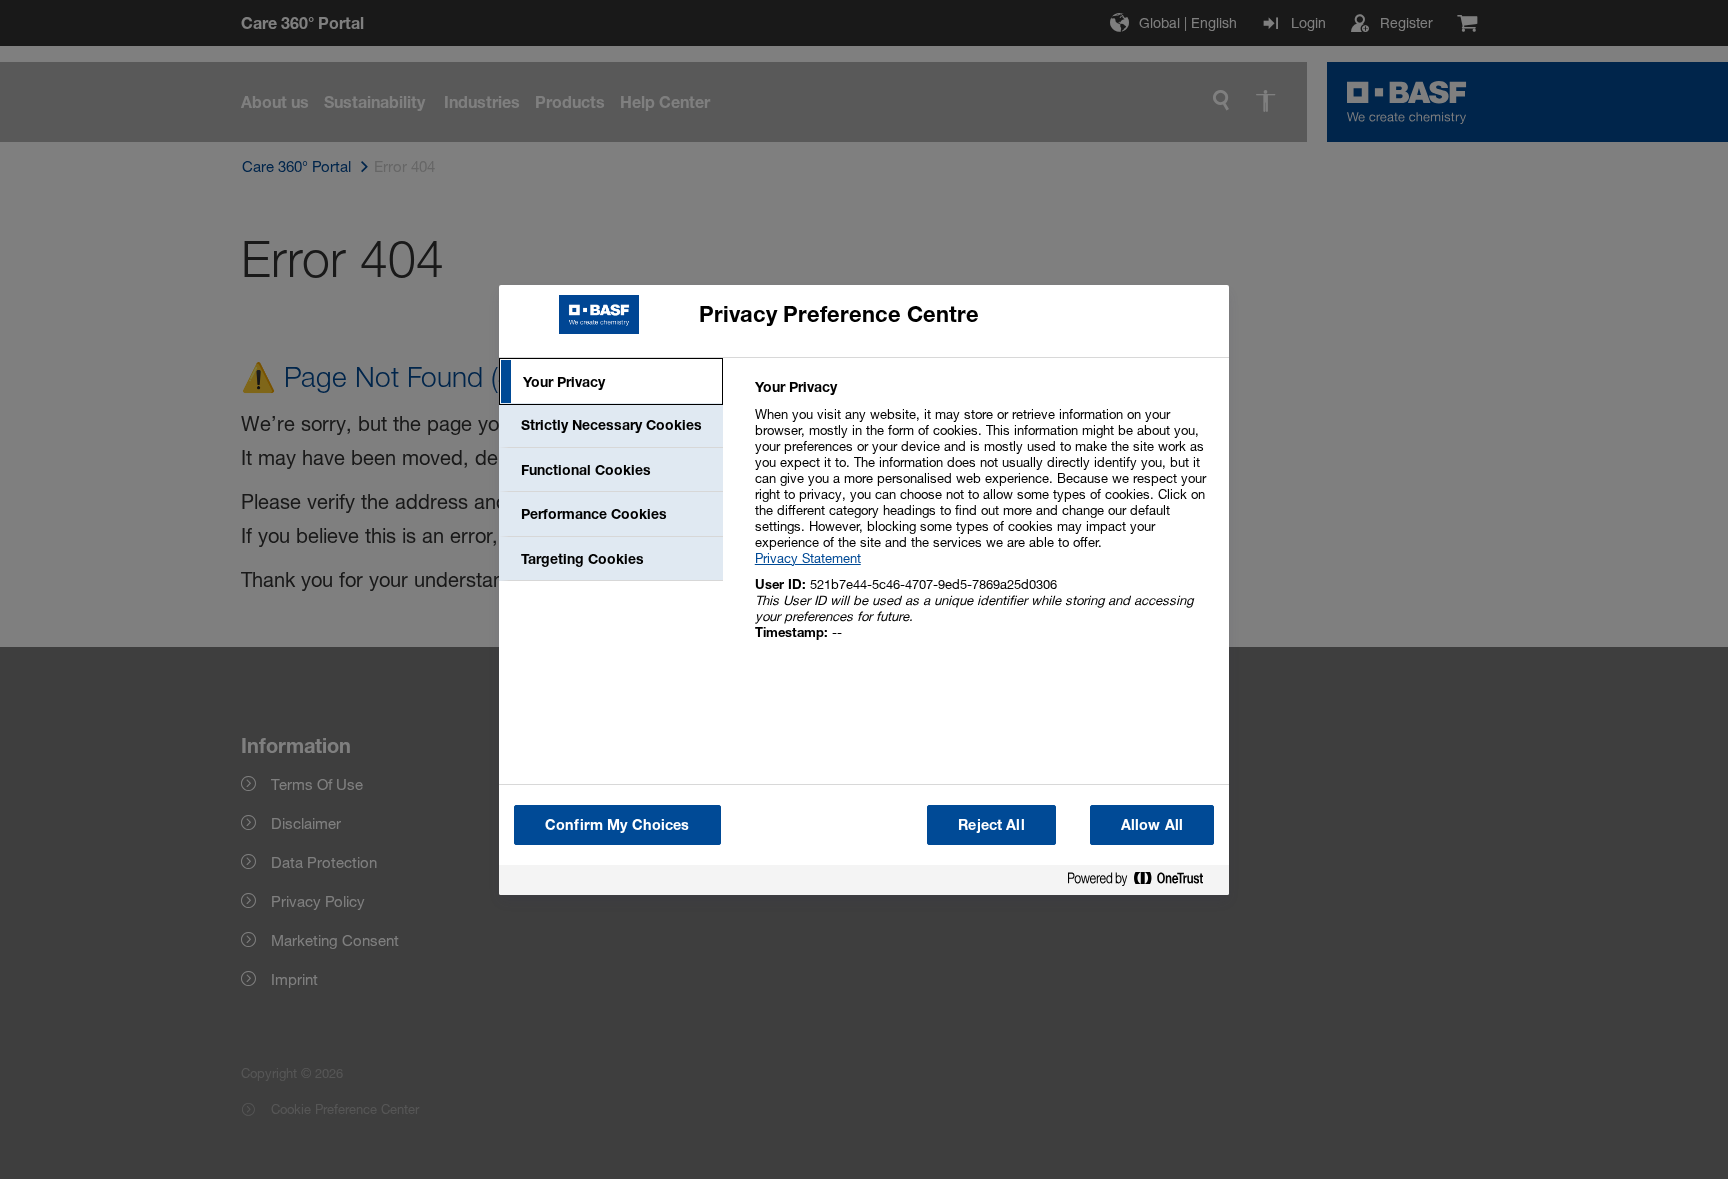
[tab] (611, 382)
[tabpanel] (983, 520)
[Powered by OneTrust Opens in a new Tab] (1143, 882)
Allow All (1152, 824)
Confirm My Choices (617, 824)
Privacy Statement (808, 558)
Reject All (991, 824)
